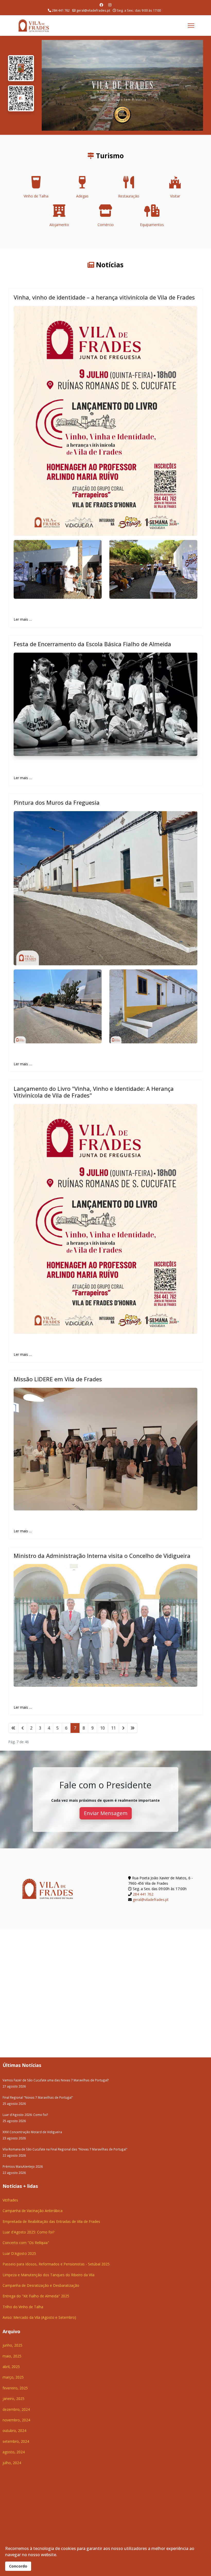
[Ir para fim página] (133, 1728)
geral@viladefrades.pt (93, 10)
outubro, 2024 (14, 2430)
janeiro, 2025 (14, 2399)
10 (102, 1728)
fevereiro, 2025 (15, 2388)
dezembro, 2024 (16, 2409)
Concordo (18, 2566)
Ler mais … (23, 619)
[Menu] (191, 26)
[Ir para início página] (13, 1728)
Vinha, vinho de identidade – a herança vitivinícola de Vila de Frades (104, 297)
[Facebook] (101, 5)
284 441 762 (61, 10)
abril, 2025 (11, 2367)
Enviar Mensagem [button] (106, 1813)
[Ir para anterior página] (23, 1728)
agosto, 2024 (14, 2452)
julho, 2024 (12, 2463)
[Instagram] (110, 5)
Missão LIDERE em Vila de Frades (58, 1379)
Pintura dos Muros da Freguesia (57, 802)
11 (113, 1728)
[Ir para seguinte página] (123, 1728)
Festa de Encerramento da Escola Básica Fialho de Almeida (92, 644)
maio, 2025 (12, 2356)
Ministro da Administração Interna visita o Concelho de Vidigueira (102, 1556)
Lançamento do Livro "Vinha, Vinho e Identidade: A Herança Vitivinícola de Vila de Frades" (94, 1092)
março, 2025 (13, 2377)
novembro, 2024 (16, 2420)
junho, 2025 (12, 2345)
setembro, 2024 (16, 2441)
